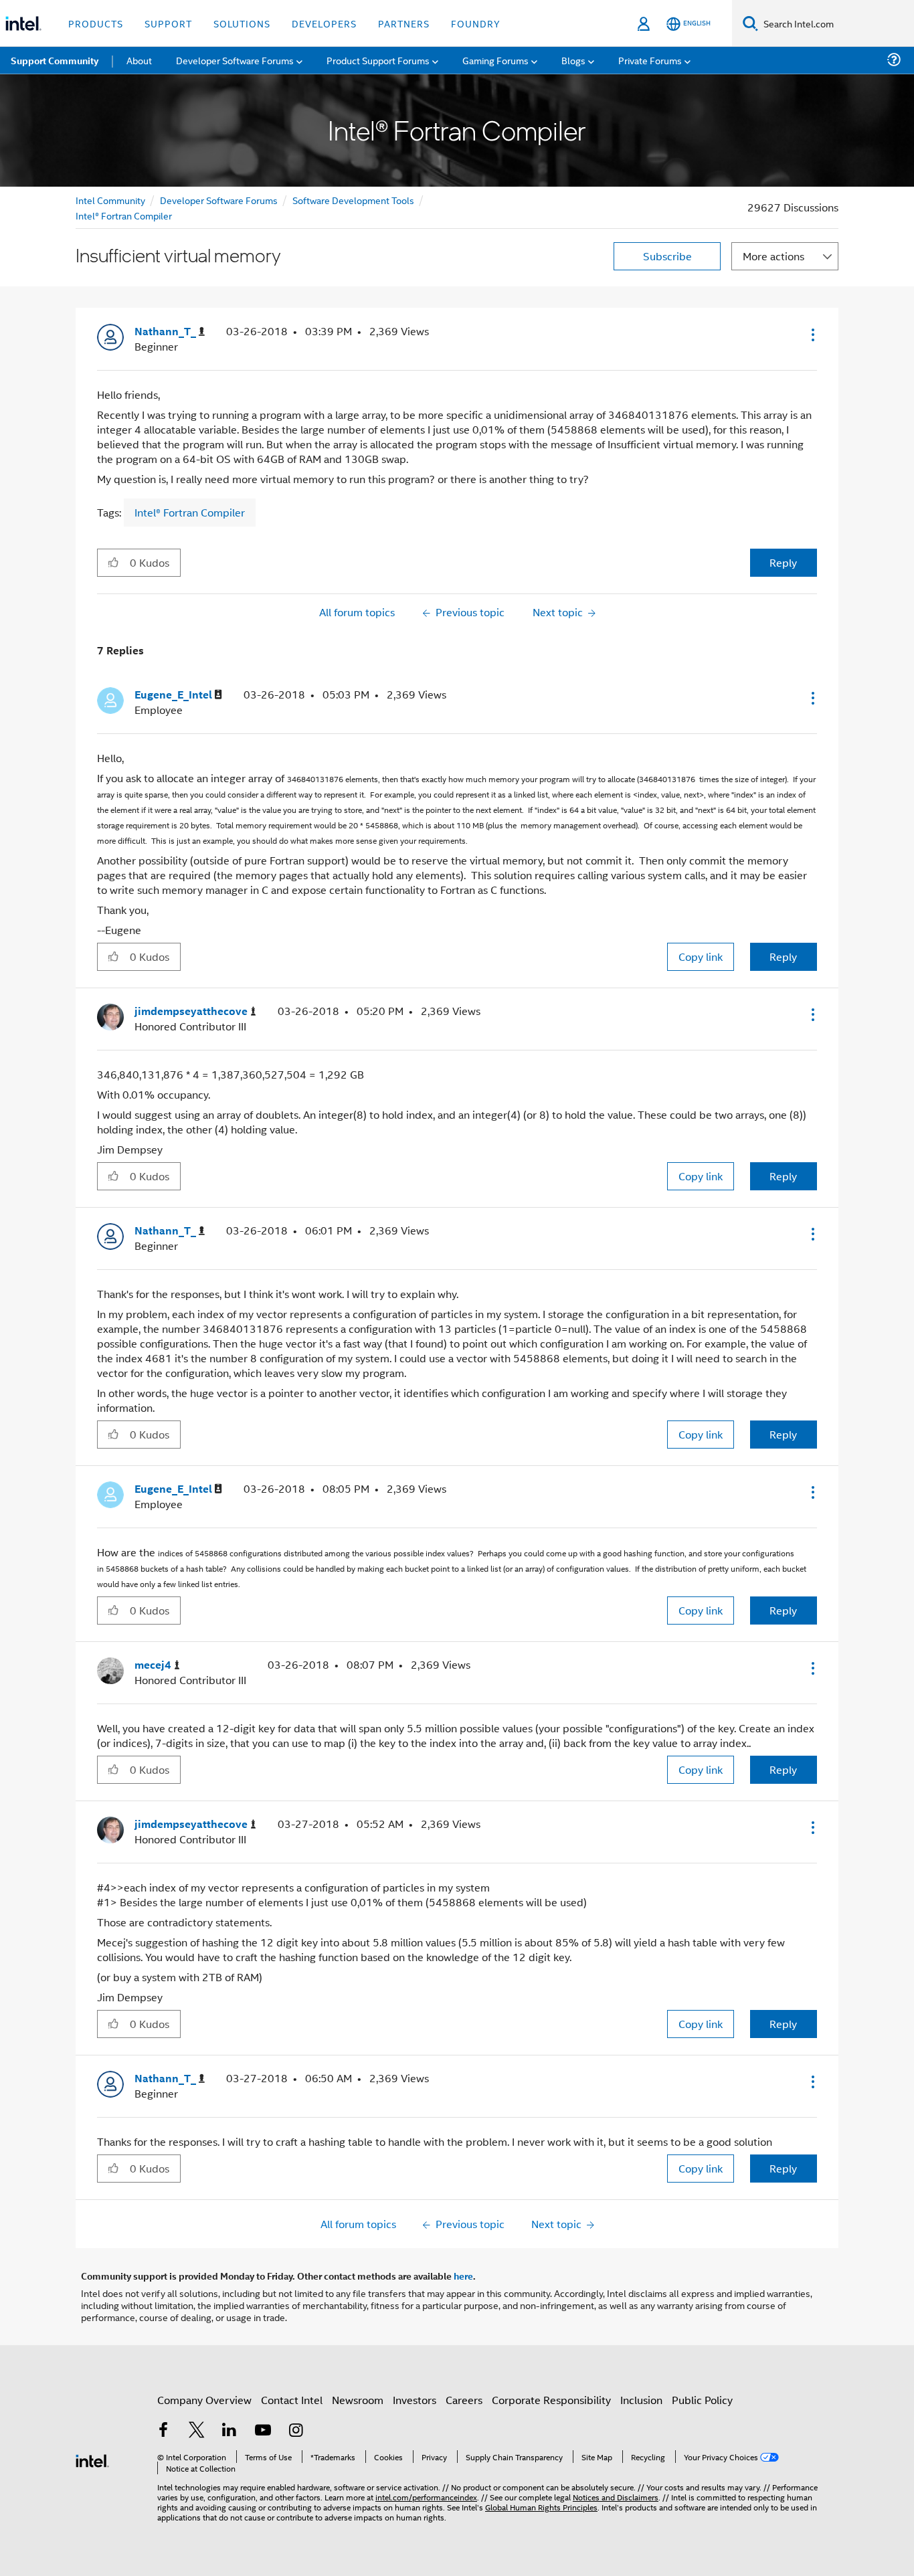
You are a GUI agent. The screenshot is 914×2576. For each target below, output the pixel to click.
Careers (464, 2400)
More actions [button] (773, 256)
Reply (783, 562)
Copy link (701, 956)
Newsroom (358, 2400)
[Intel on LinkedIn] (230, 2431)
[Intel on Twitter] (197, 2431)
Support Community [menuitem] (55, 60)
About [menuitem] (139, 60)
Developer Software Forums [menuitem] (235, 60)
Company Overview (204, 2400)
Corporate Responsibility (551, 2400)
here (463, 2276)
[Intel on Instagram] (296, 2431)
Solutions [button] (242, 23)
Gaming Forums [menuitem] (495, 60)
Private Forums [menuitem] (650, 60)
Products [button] (96, 23)
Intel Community (110, 200)
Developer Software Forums (219, 200)
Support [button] (168, 23)
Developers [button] (324, 23)
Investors (415, 2400)
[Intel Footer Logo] (92, 2459)
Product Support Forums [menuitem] (378, 60)
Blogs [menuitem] (573, 60)
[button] (812, 335)
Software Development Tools (353, 200)
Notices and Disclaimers (616, 2497)
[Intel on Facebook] (163, 2431)
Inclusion (641, 2400)
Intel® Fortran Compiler (124, 215)
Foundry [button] (476, 23)
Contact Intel (292, 2400)
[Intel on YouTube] (263, 2431)
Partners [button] (404, 23)
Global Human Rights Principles (541, 2507)
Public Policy (702, 2400)
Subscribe (667, 256)
